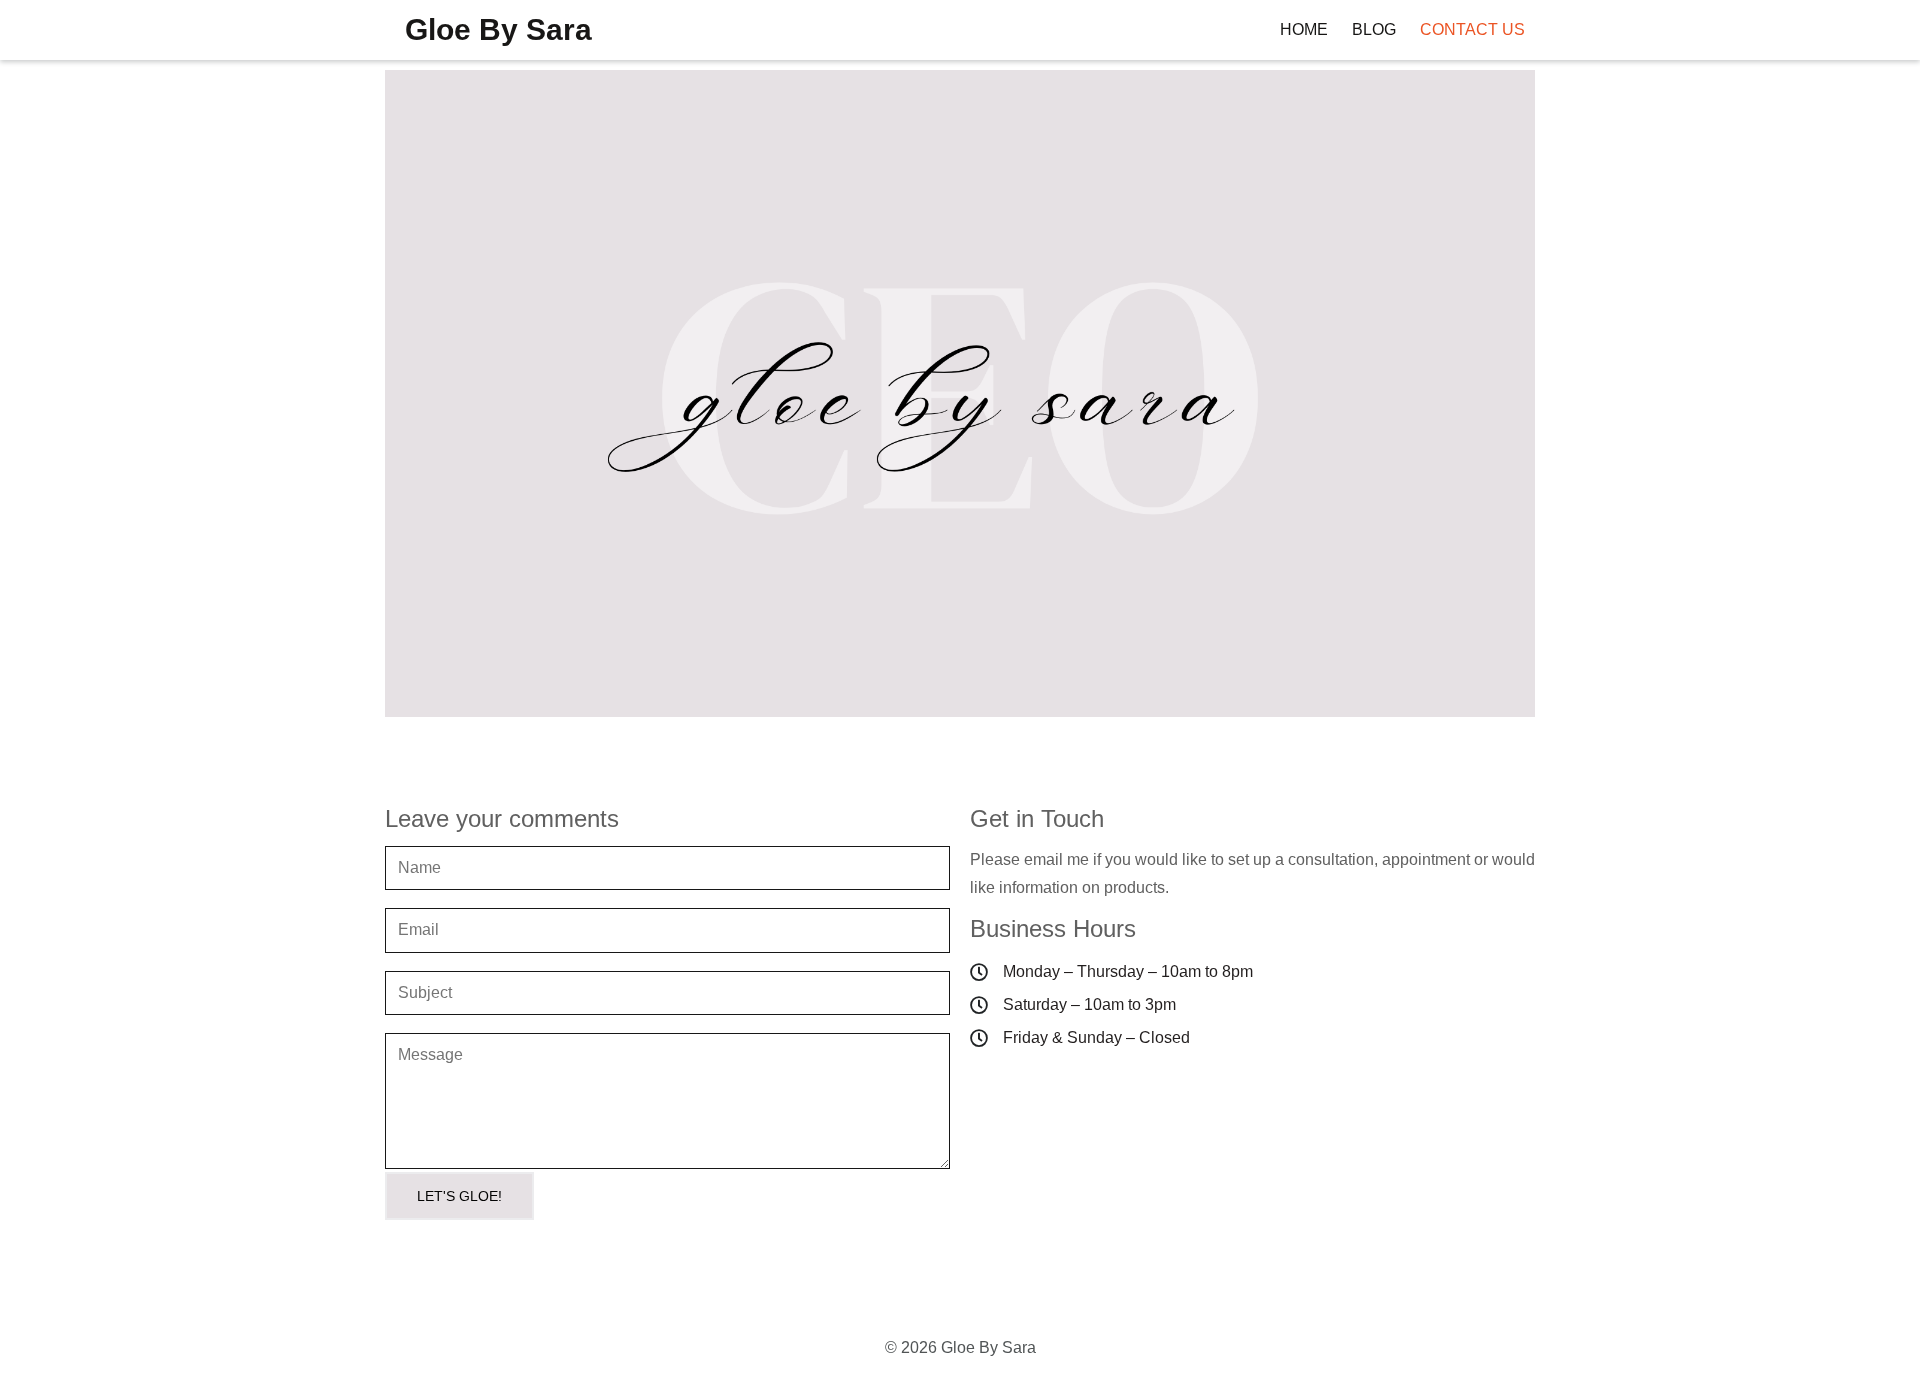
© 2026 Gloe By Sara (960, 1347)
